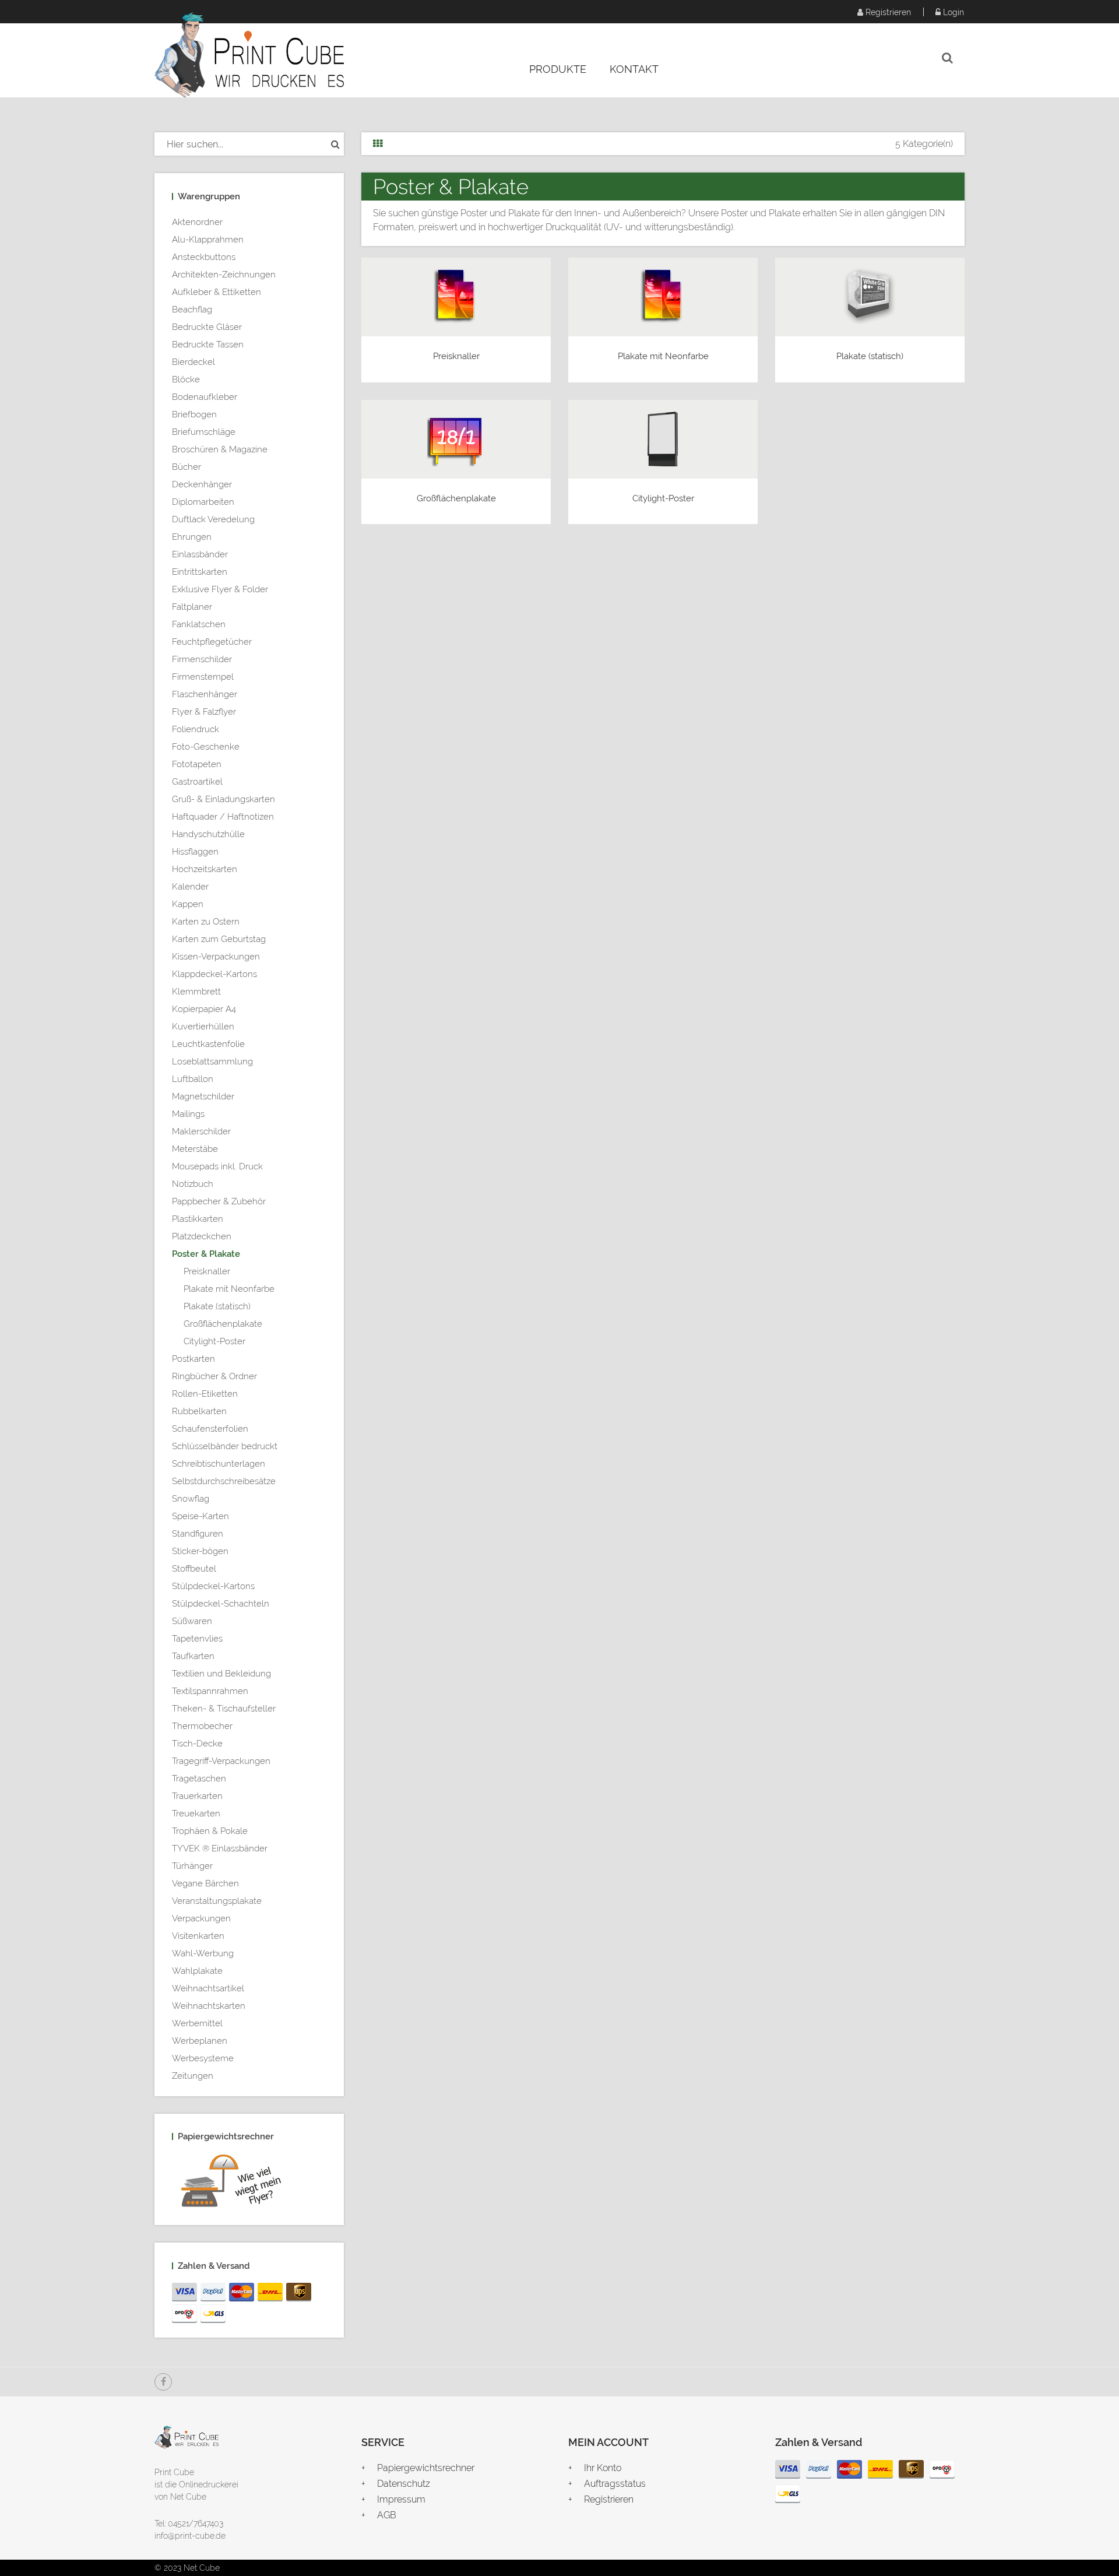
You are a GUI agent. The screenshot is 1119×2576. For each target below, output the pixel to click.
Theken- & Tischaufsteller (224, 1709)
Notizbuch (193, 1184)
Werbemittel (197, 2023)
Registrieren (887, 12)
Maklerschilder (201, 1131)
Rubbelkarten (199, 1411)
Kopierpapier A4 (204, 1009)
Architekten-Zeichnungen (224, 275)
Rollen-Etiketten (205, 1394)
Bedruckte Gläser (207, 327)
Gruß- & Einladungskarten (224, 799)
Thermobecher (202, 1726)
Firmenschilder (202, 659)
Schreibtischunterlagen (219, 1464)
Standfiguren (198, 1534)
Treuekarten (196, 1814)
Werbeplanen (200, 2041)
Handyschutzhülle (208, 834)
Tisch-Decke (197, 1744)
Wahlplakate (197, 1971)
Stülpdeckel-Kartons (213, 1586)
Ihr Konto (603, 2468)
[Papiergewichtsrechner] (249, 2183)
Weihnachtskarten (209, 2006)
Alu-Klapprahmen (208, 240)
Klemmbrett (196, 992)
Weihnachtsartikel (208, 1988)
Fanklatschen (199, 624)
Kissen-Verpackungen (216, 957)
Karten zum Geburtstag (219, 939)
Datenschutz (404, 2484)
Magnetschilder (203, 1097)
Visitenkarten (198, 1936)
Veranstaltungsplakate (217, 1901)
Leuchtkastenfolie (208, 1044)
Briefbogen (194, 414)
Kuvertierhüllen (203, 1027)
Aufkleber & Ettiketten (217, 292)
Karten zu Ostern (206, 922)
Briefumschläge (204, 432)
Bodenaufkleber (205, 397)
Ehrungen (192, 537)
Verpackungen (201, 1918)
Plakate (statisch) (217, 1306)
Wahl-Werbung (203, 1953)
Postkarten (193, 1359)
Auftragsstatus (615, 2484)
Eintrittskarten (200, 572)
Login (952, 12)
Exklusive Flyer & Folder (220, 589)
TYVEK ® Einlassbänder (220, 1848)
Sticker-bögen (200, 1551)
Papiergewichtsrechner (426, 2468)
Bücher (186, 467)
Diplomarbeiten (203, 502)
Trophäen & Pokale (210, 1831)
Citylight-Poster (214, 1341)
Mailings (188, 1114)
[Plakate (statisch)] (870, 295)
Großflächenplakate (223, 1324)
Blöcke (186, 379)
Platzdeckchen (202, 1236)
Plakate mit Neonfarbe (229, 1289)
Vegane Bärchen (205, 1883)
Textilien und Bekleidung (221, 1674)
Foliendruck (196, 729)
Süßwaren (192, 1621)
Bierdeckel (193, 362)
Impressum (401, 2499)
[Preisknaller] (456, 295)
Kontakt (634, 69)
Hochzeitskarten (205, 869)
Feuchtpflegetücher (212, 642)
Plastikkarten (198, 1219)
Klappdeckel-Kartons (214, 974)
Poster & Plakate (206, 1254)
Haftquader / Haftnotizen (223, 817)
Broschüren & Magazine (220, 449)
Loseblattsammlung (212, 1062)
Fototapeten (197, 764)
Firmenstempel (203, 677)
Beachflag (192, 310)
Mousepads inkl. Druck (217, 1166)
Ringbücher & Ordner (214, 1376)
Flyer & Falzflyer (204, 712)
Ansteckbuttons (204, 257)
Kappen (188, 904)
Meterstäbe (195, 1149)
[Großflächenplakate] (456, 437)
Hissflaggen (195, 852)
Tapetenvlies (197, 1639)
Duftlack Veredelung (213, 519)
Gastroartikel (197, 782)
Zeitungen (193, 2076)
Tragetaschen (199, 1779)
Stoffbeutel (194, 1569)
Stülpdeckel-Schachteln (221, 1604)
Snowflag (191, 1499)
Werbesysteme (203, 2058)
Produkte (558, 69)
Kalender (190, 887)
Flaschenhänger (205, 694)
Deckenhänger (202, 484)
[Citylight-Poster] (663, 437)
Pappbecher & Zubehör (219, 1201)
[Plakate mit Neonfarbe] (663, 295)
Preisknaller (207, 1271)
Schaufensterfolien (210, 1429)
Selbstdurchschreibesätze (224, 1481)
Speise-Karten (200, 1516)
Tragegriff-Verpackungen (221, 1761)
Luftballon (193, 1079)
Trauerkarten (197, 1796)
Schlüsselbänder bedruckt (225, 1446)
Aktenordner (197, 222)
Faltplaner (192, 607)
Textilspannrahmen (210, 1691)
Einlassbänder (200, 554)
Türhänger (192, 1866)
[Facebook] (163, 2382)
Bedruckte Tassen (208, 345)
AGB (387, 2515)
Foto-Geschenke (206, 747)
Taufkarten (193, 1656)
